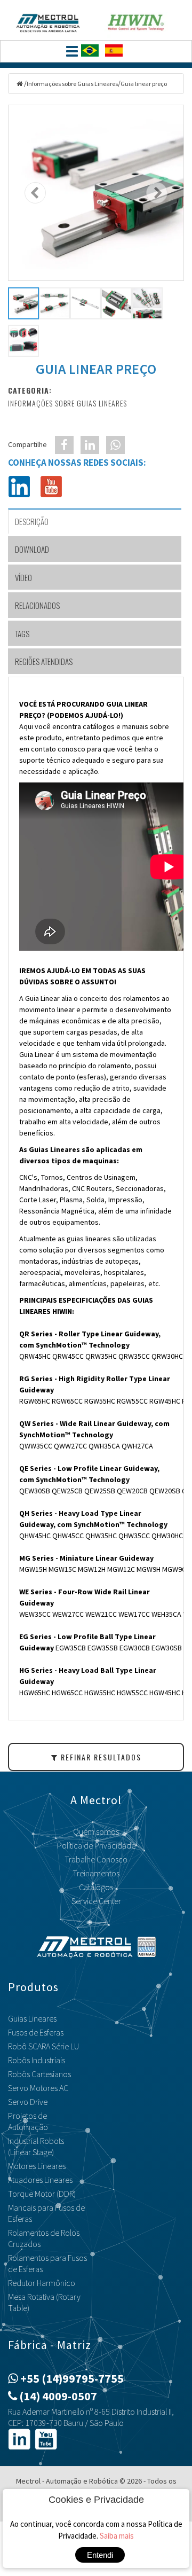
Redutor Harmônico (42, 2283)
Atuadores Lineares (40, 2180)
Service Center (96, 1901)
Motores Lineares (37, 2166)
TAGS (22, 633)
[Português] (92, 54)
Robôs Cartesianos (39, 2074)
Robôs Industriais (37, 2060)
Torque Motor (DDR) (42, 2194)
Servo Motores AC (38, 2088)
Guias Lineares (32, 2018)
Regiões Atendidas (44, 661)
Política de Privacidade (96, 1845)
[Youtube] (51, 486)
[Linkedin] (19, 486)
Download (32, 549)
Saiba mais (117, 2536)
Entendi (100, 2555)
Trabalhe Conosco (96, 1859)
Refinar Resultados (100, 1757)
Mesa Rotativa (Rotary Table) (44, 2302)
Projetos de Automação (28, 2121)
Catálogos (96, 1887)
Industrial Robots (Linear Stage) (36, 2146)
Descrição (32, 521)
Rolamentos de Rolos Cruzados (44, 2238)
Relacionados (37, 605)
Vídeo (23, 577)
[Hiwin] (144, 20)
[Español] (116, 54)
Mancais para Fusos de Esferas (46, 2213)
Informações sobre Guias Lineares (72, 84)
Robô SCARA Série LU (43, 2046)
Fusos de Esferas (36, 2032)
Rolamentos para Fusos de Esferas (47, 2263)
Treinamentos (96, 1873)
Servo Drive (28, 2102)
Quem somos (96, 1831)
